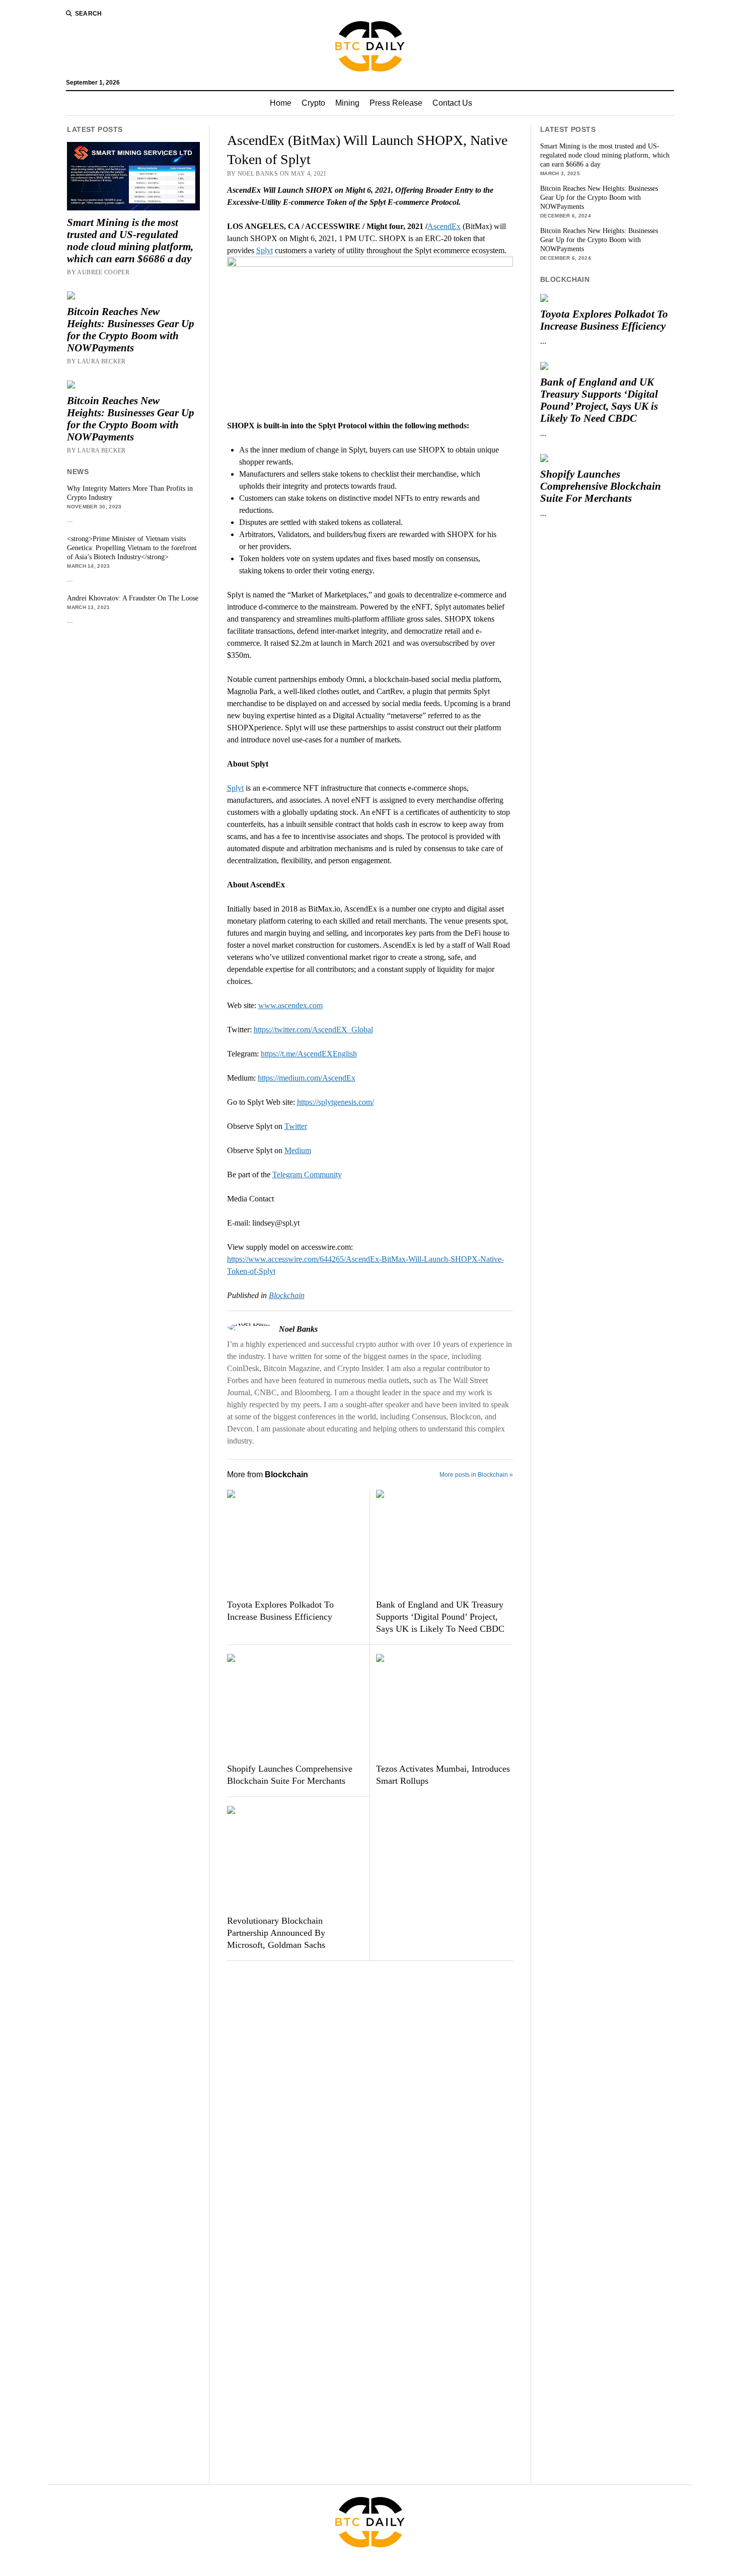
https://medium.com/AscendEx (307, 1078)
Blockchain (287, 1295)
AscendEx (444, 226)
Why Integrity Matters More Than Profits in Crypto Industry (130, 493)
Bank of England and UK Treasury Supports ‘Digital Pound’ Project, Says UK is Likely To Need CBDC (440, 1617)
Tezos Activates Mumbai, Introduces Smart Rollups (443, 1775)
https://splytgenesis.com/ (336, 1102)
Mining (347, 103)
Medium (298, 1150)
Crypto (313, 103)
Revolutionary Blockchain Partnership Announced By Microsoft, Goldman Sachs (276, 1933)
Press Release (396, 103)
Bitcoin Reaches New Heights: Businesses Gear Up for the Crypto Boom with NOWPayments (131, 330)
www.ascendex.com (290, 1005)
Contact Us (452, 103)
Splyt (265, 250)
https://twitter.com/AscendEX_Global (313, 1030)
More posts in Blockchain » (476, 1475)
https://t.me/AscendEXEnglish (309, 1054)
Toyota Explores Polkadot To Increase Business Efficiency (280, 1611)
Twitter (296, 1126)
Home (281, 103)
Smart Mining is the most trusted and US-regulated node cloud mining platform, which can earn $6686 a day (130, 241)
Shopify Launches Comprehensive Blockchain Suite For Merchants (290, 1775)
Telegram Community (307, 1175)
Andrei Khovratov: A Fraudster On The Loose (133, 598)
